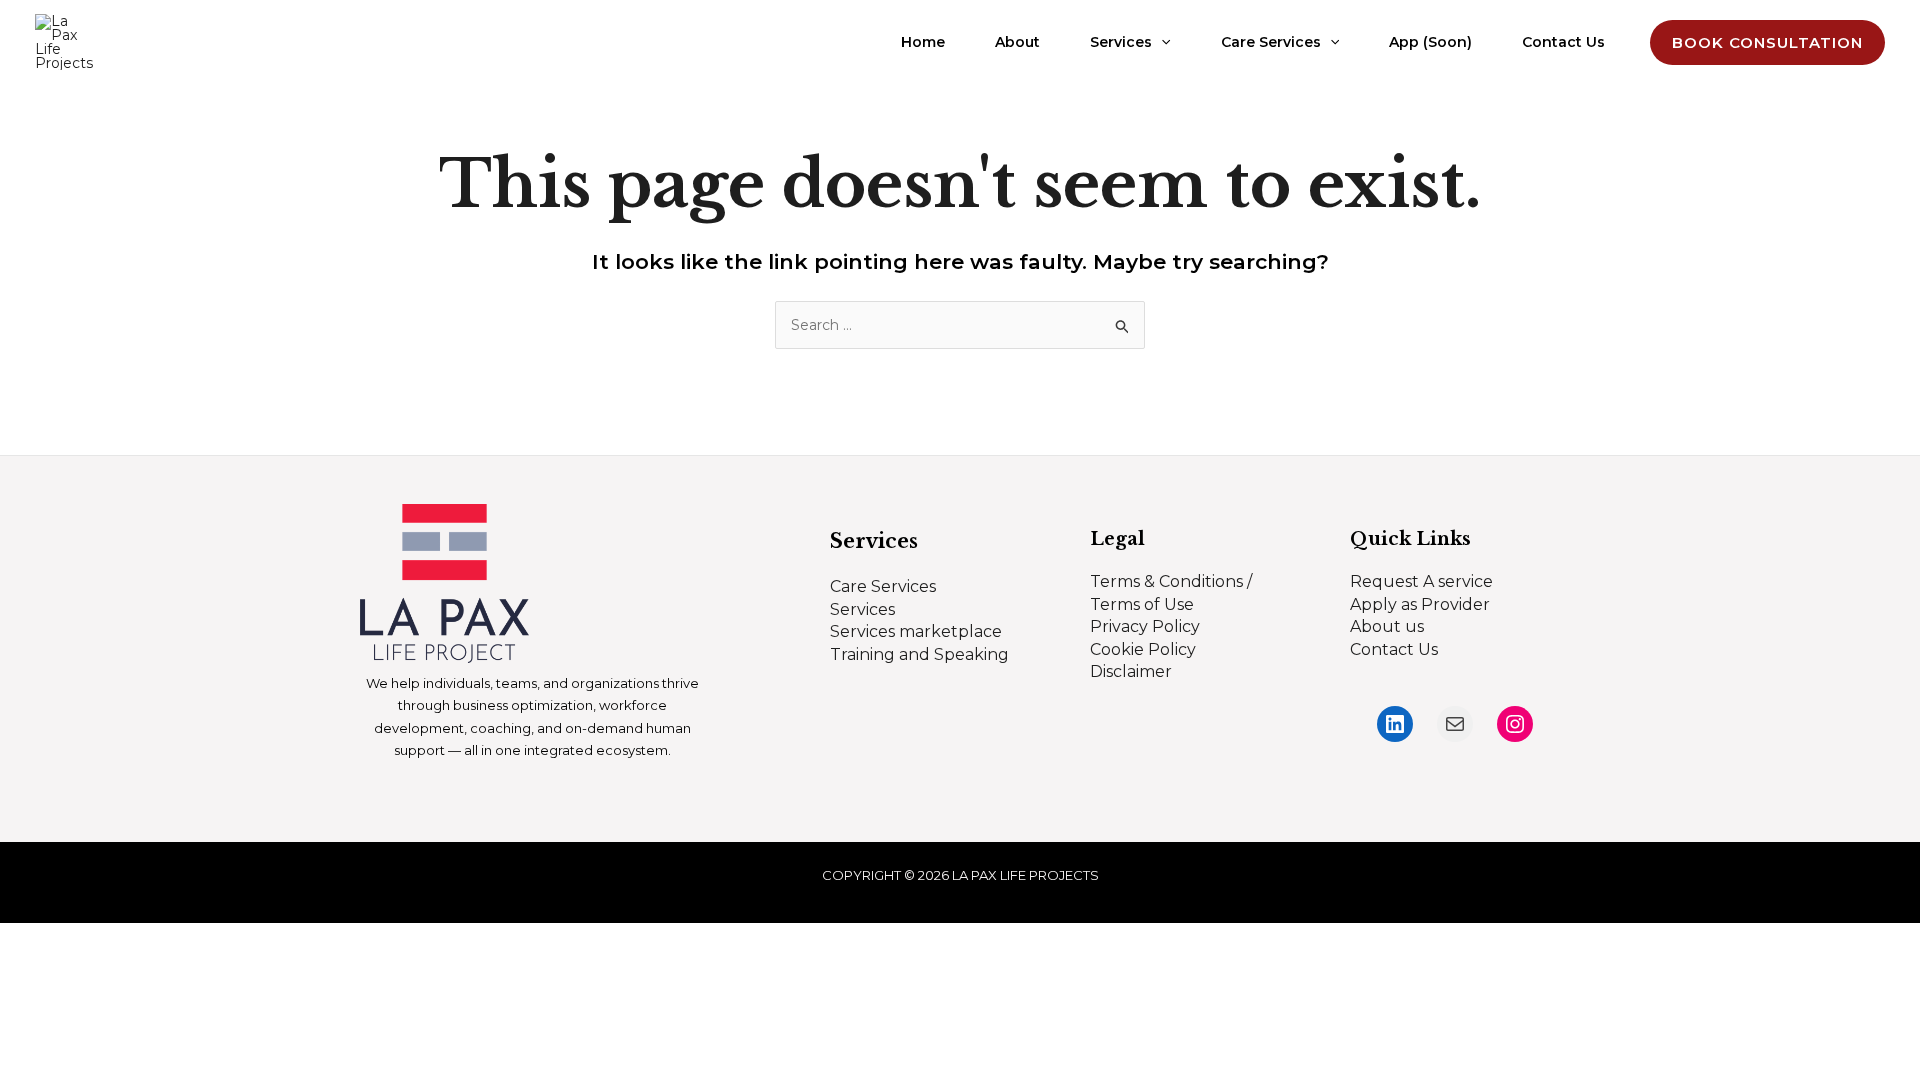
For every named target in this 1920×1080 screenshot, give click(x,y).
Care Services (1271, 42)
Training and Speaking (919, 654)
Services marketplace (916, 631)
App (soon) (1430, 42)
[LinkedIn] (1395, 724)
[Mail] (1455, 724)
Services (1121, 42)
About (1017, 42)
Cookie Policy (1143, 649)
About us (1387, 626)
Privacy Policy (1145, 626)
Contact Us (1563, 42)
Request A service (1421, 581)
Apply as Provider (1420, 604)
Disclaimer (1131, 671)
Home (923, 42)
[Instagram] (1515, 724)
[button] (1161, 42)
